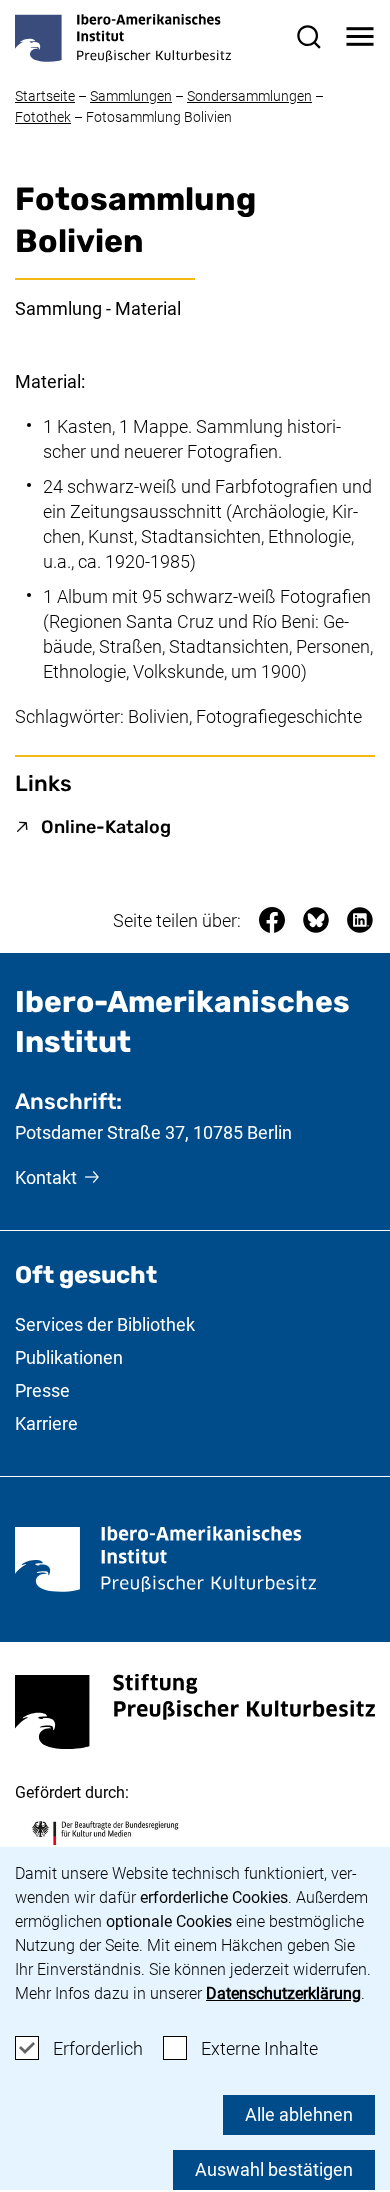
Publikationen (69, 1357)
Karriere (46, 1423)
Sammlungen (131, 96)
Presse (42, 1390)
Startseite (45, 96)
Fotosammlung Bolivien (159, 117)
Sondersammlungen (249, 96)
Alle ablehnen (299, 2114)
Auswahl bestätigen (274, 2169)
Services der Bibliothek (105, 1324)
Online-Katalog (106, 826)
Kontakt (46, 1177)
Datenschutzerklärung (283, 1993)
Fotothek (43, 117)
